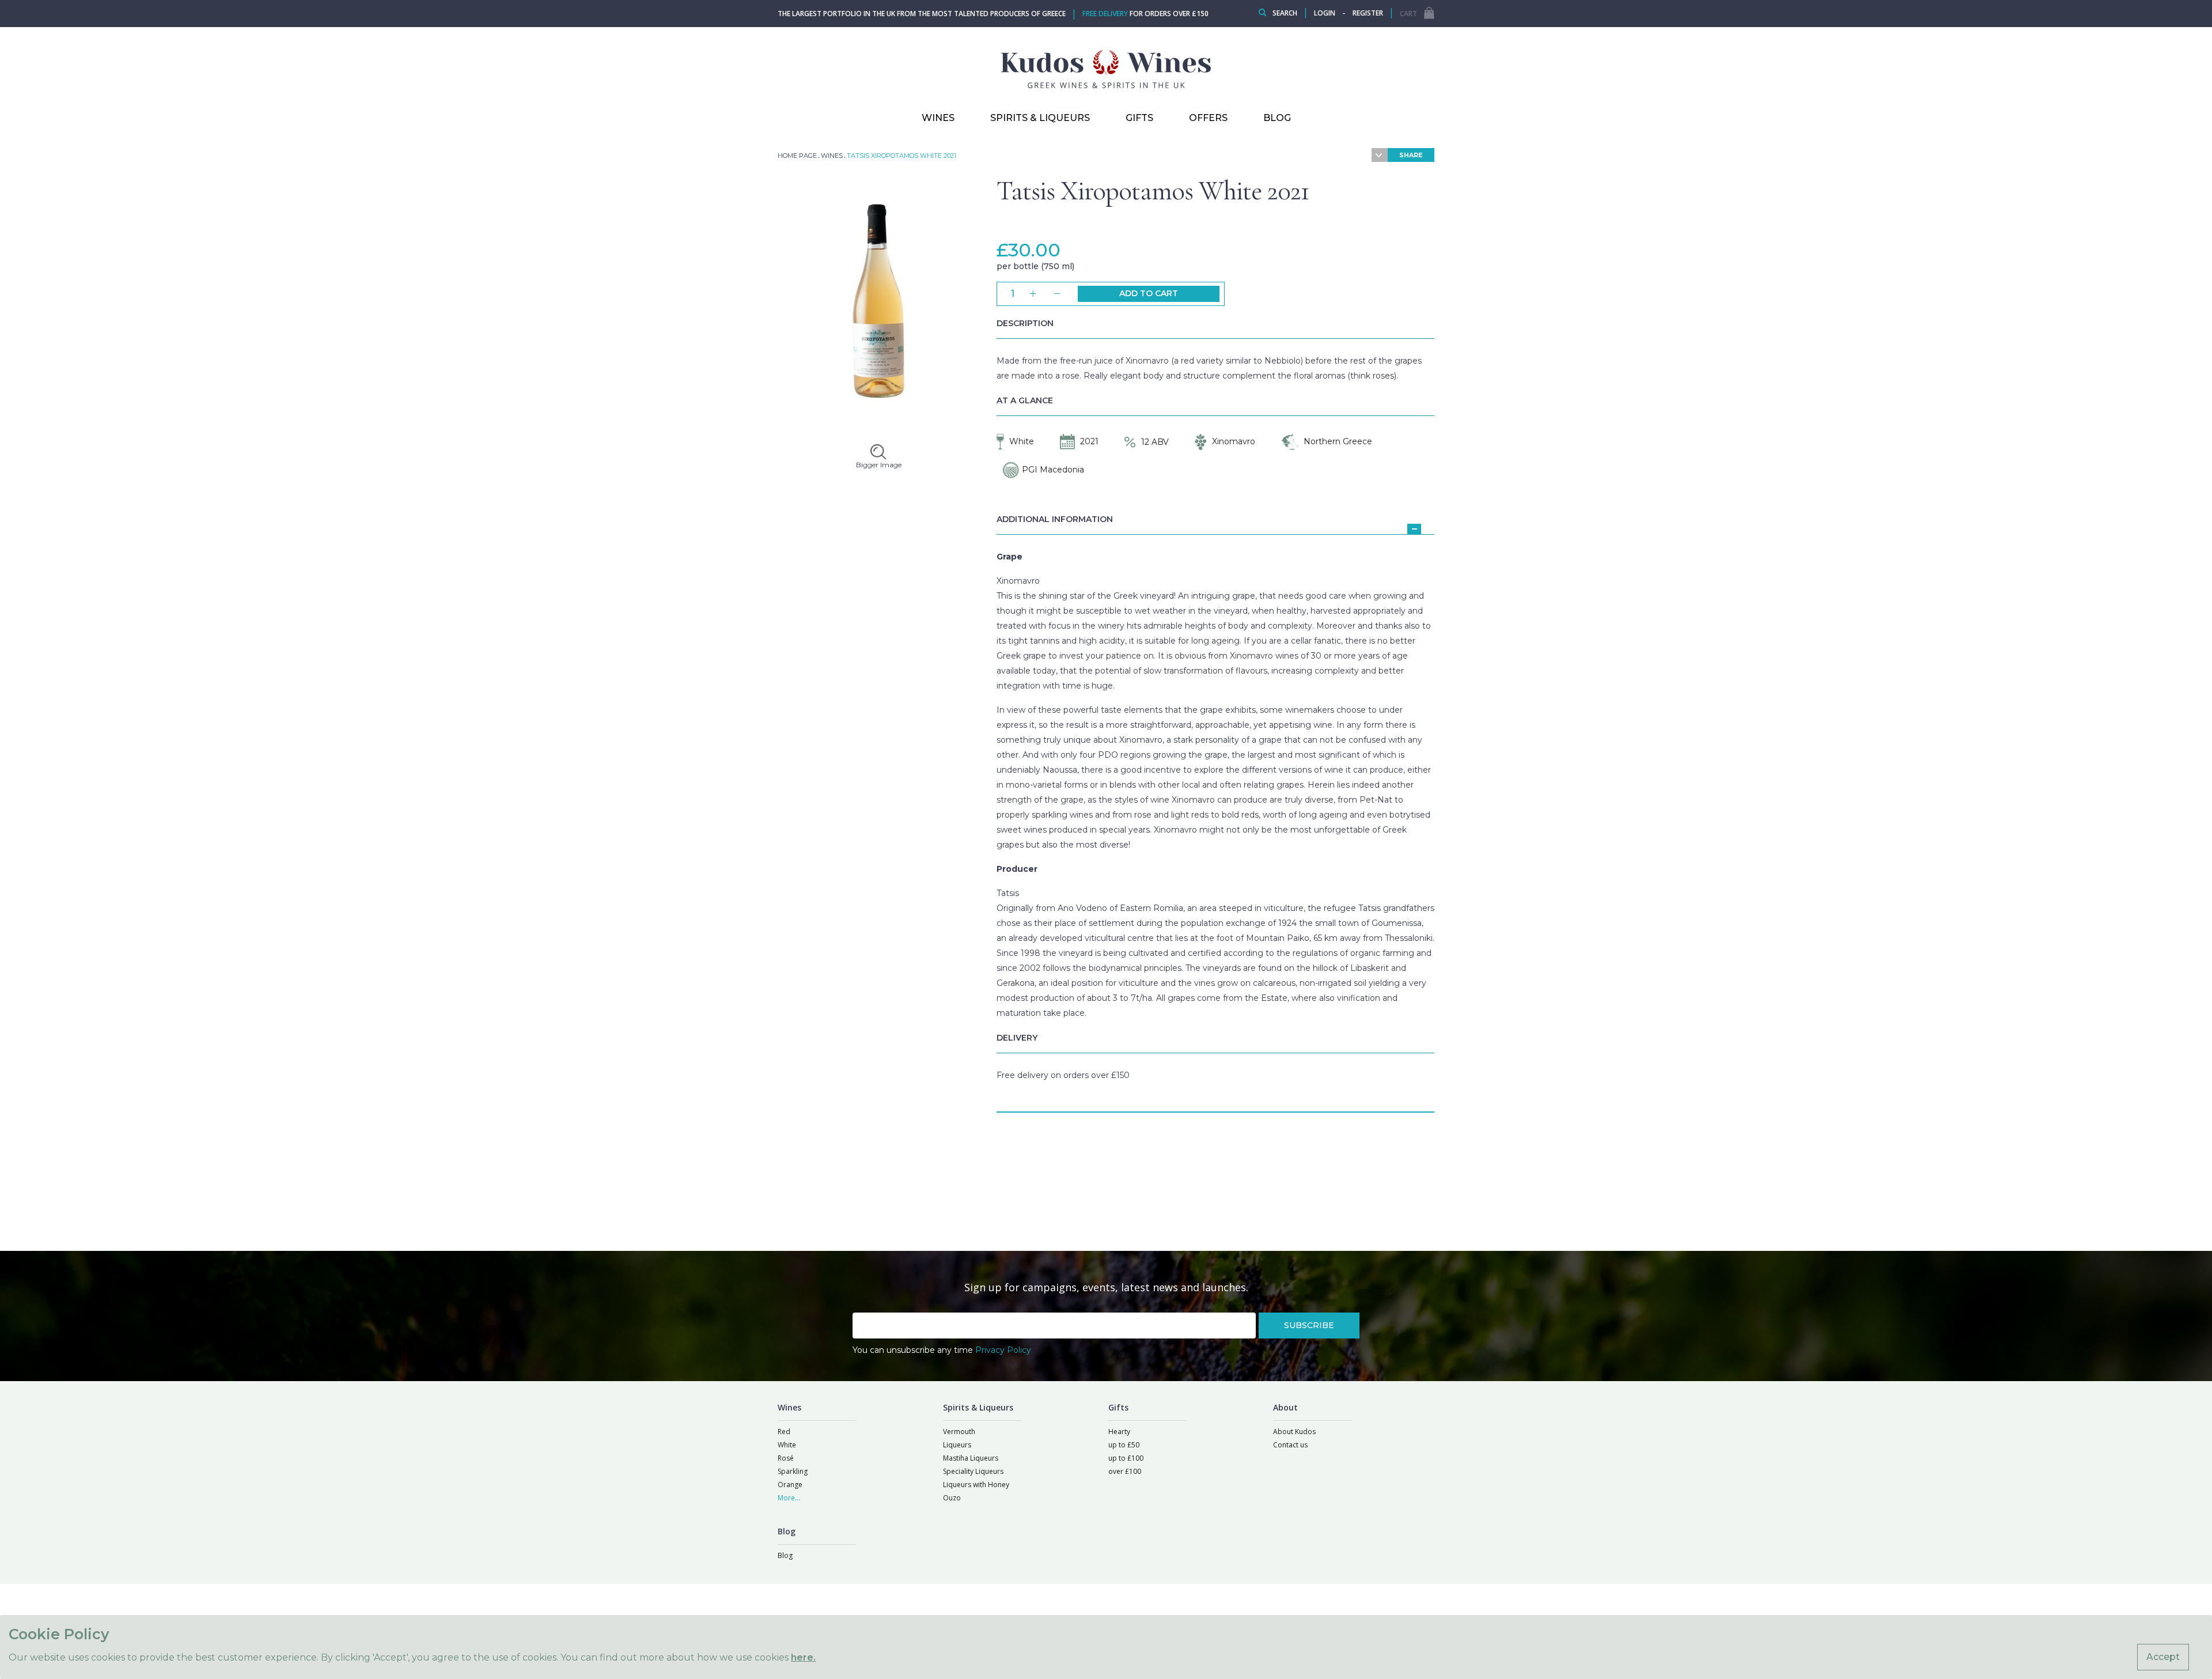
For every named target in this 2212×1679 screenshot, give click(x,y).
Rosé (786, 1458)
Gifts (1139, 118)
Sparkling (793, 1471)
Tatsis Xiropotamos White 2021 (1153, 191)
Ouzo (952, 1498)
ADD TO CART (1149, 293)
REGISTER (1368, 13)
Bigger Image (879, 465)
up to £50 (1124, 1445)
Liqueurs (957, 1445)
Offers (1208, 118)
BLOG (1277, 118)
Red (784, 1432)
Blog (785, 1555)
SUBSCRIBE (1309, 1325)
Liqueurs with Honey (976, 1485)
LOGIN (1325, 13)
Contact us (1290, 1445)
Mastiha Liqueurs (971, 1458)
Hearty (1119, 1432)
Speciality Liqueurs (973, 1471)
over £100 (1125, 1471)
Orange (790, 1485)
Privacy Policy (1003, 1350)
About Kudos (1294, 1432)
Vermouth (959, 1432)
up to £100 (1126, 1458)
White (787, 1445)
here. (803, 1657)
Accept (2163, 1657)
